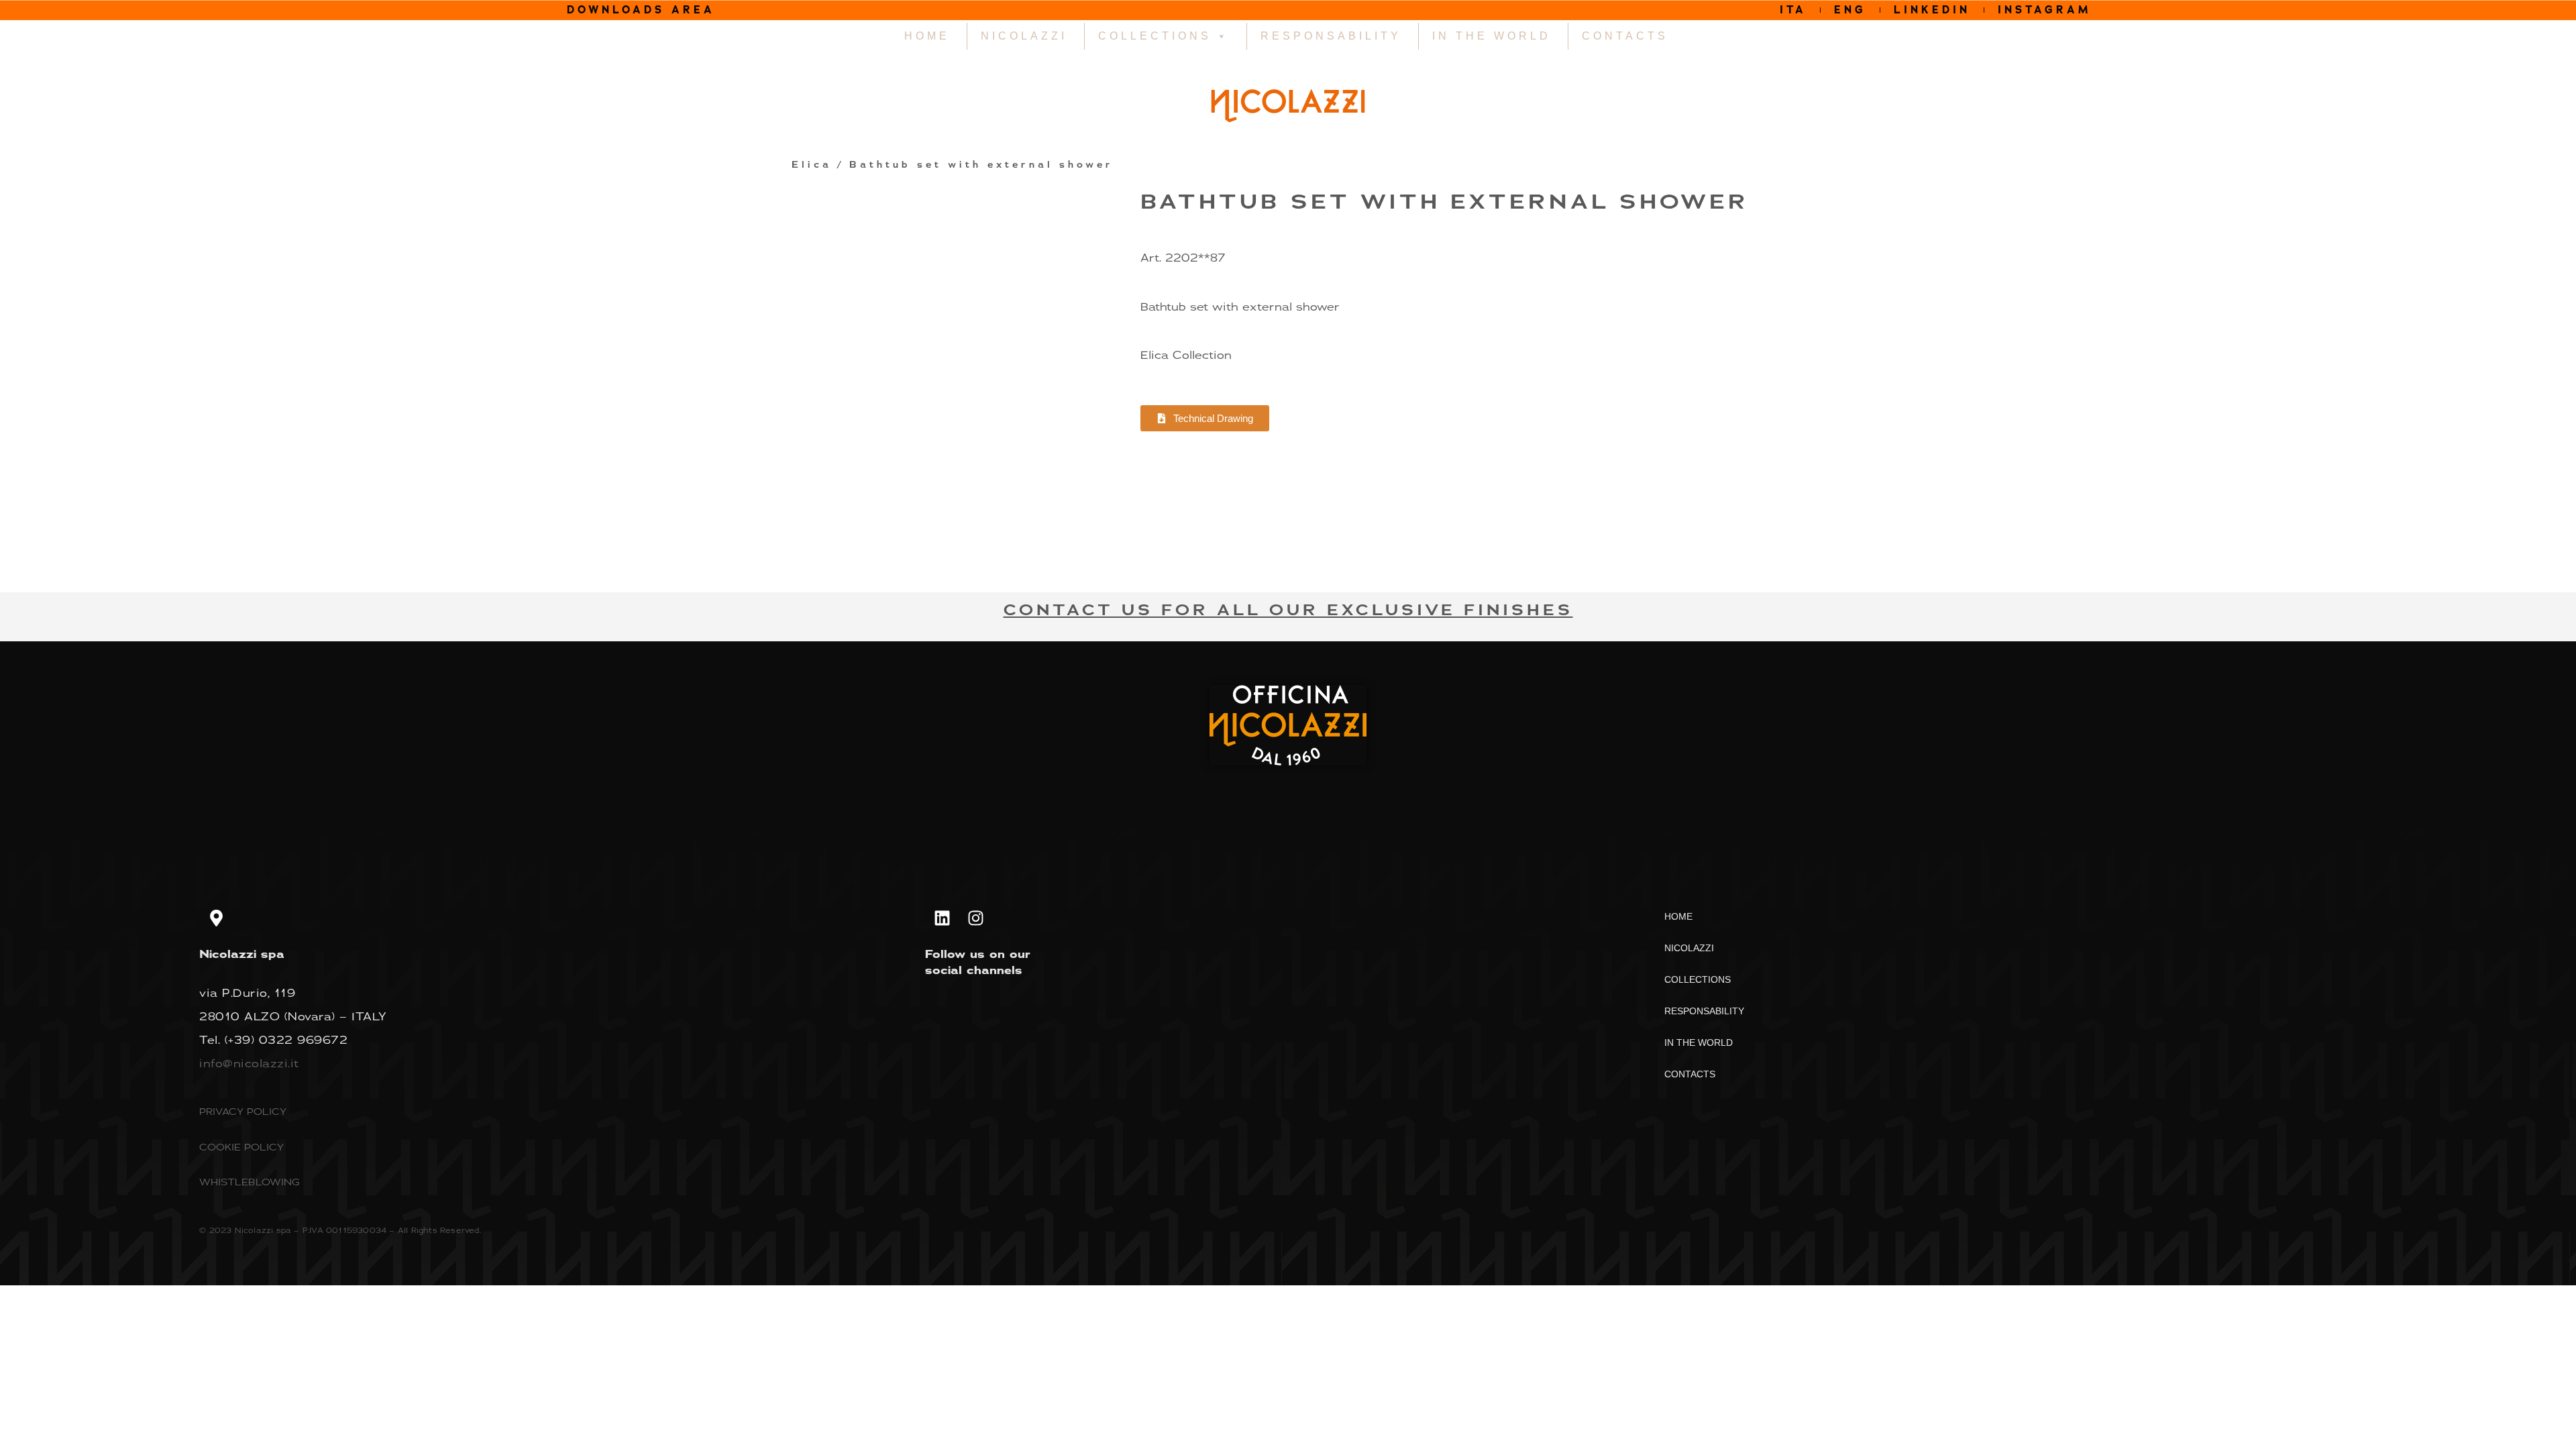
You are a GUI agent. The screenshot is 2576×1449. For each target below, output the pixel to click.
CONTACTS (1625, 36)
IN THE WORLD (1492, 36)
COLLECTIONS (1155, 36)
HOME (927, 36)
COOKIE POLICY (241, 1147)
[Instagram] (975, 918)
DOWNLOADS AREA (641, 10)
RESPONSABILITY (1331, 36)
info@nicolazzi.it (249, 1063)
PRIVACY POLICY (243, 1111)
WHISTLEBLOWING (250, 1182)
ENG (1850, 10)
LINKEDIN (1932, 10)
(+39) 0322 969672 (286, 1040)
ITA (1793, 10)
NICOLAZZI (1024, 36)
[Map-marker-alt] (216, 918)
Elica (812, 165)
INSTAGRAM (2045, 10)
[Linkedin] (942, 918)
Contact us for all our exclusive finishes (1288, 610)
